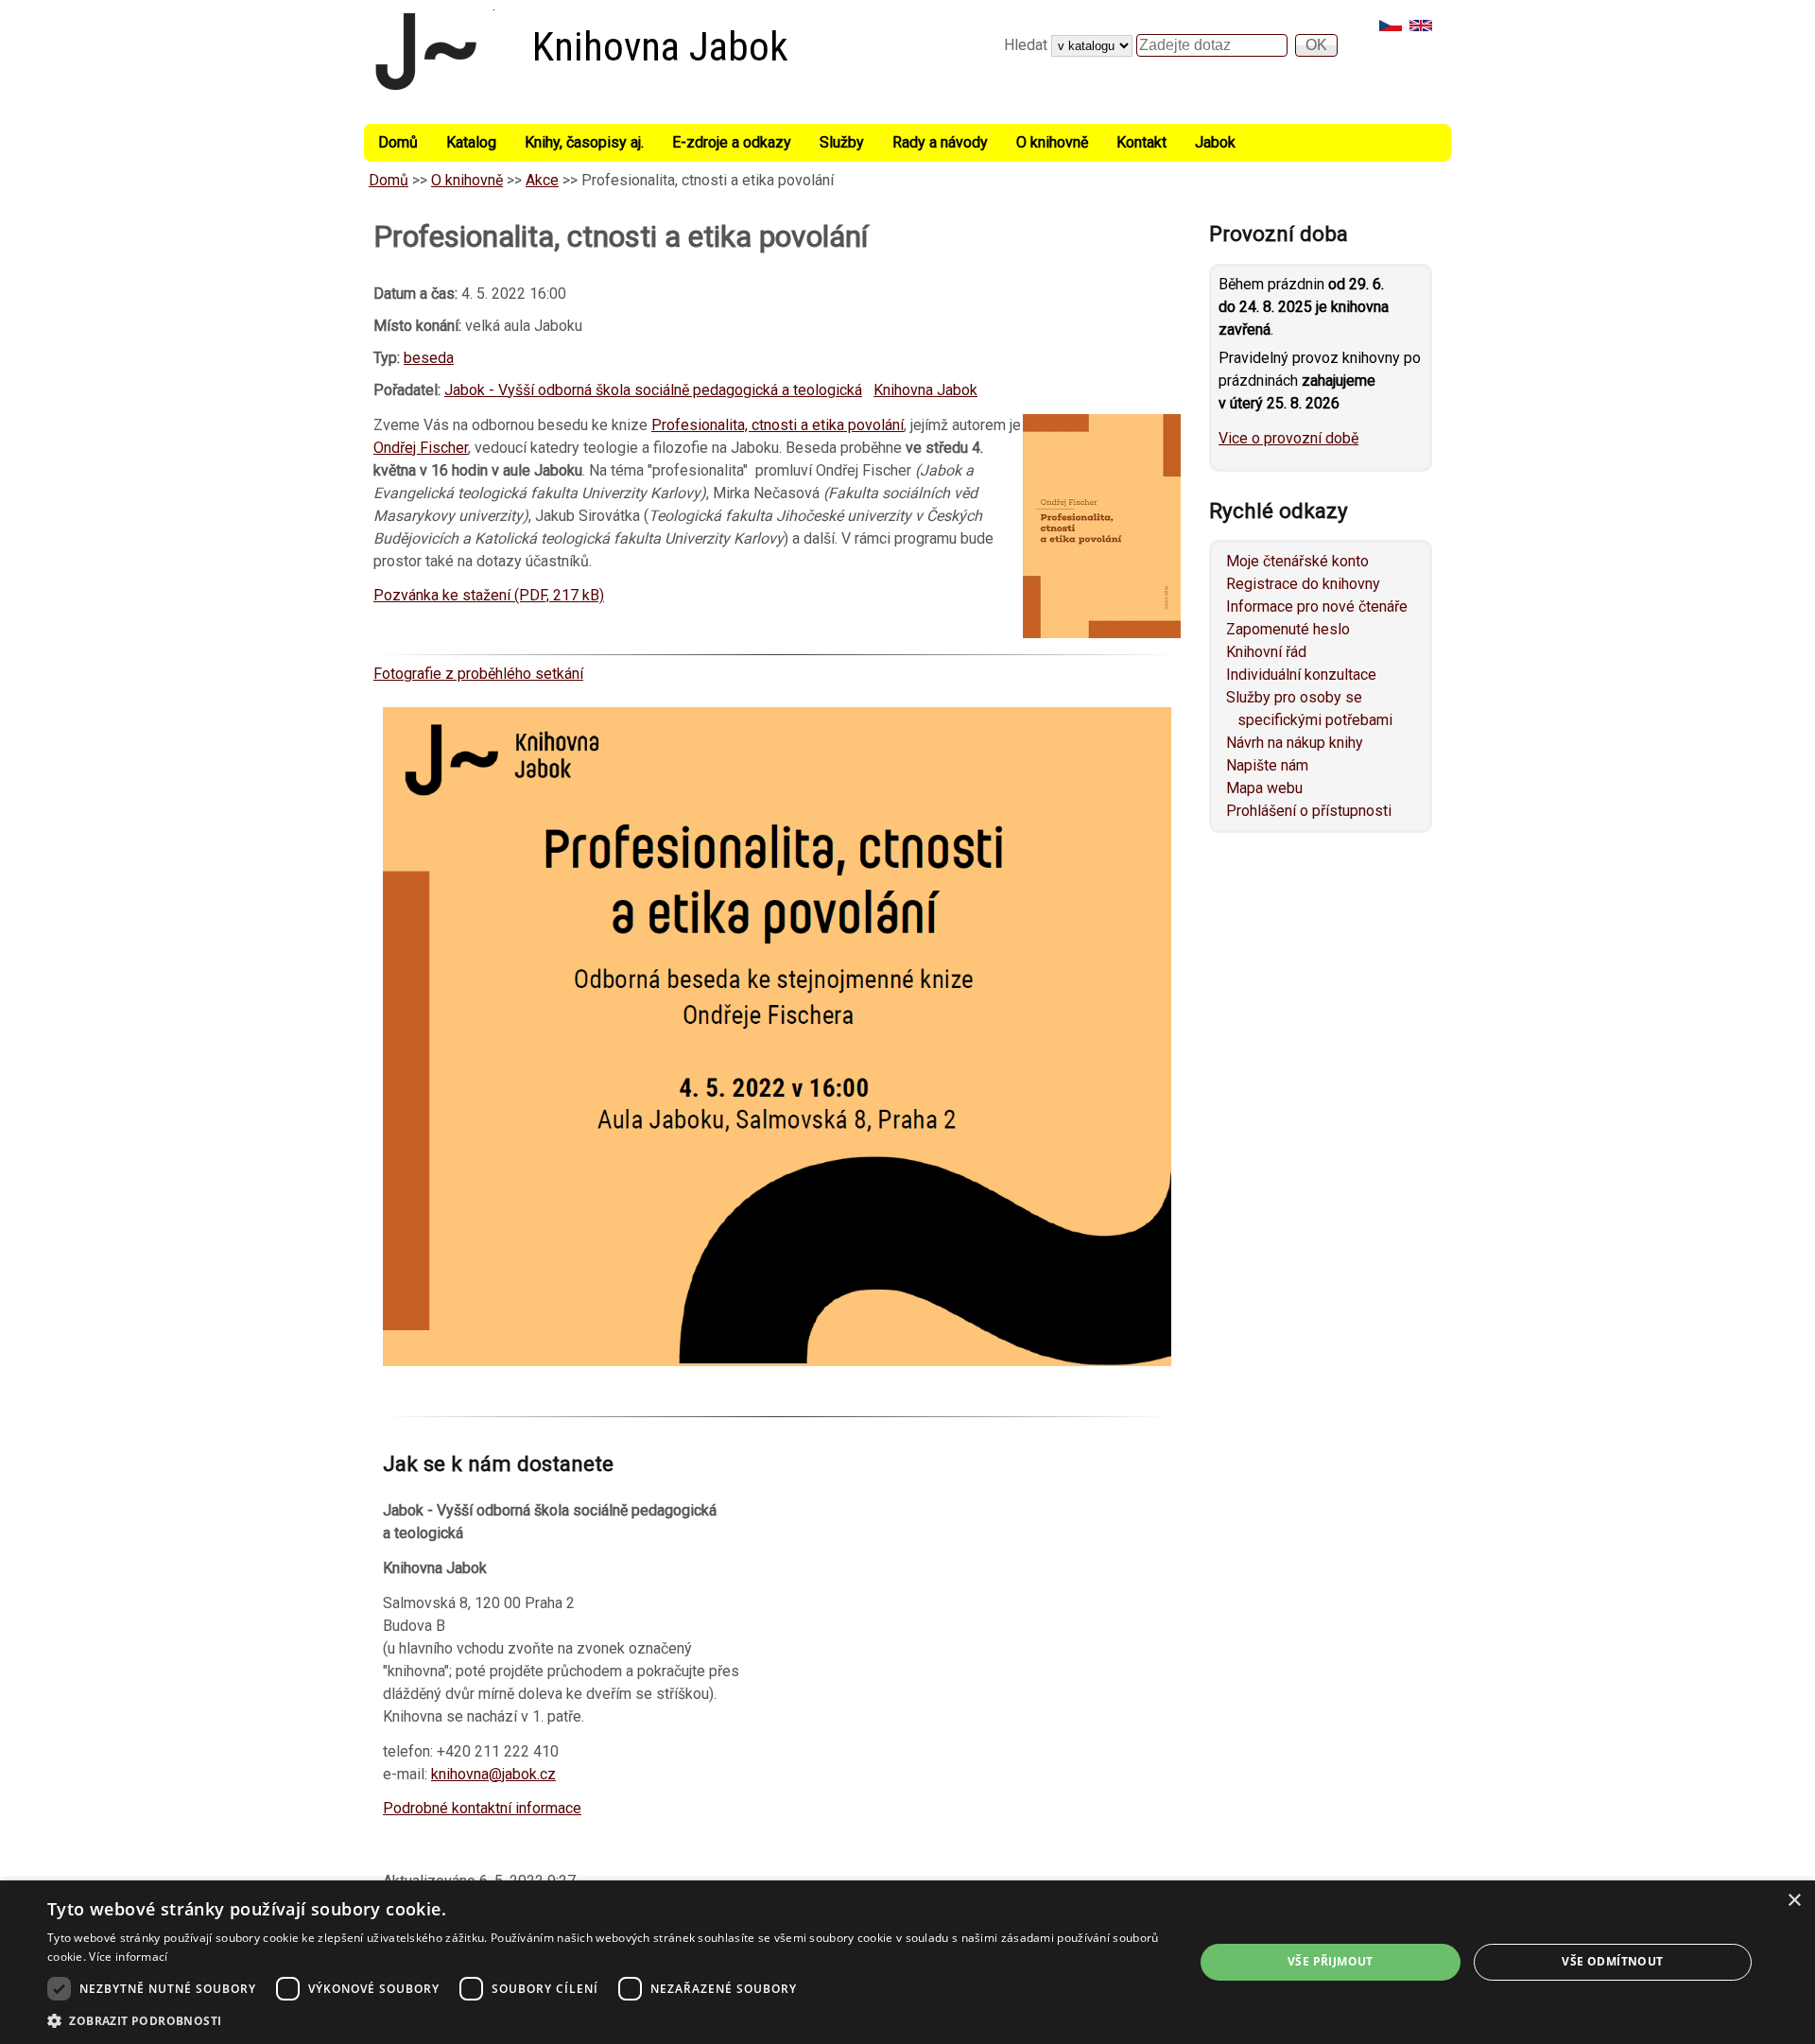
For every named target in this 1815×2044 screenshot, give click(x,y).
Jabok (1215, 142)
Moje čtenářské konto (1297, 561)
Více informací (128, 1957)
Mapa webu (1264, 788)
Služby (842, 142)
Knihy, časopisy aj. (584, 142)
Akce (542, 180)
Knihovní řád (1266, 652)
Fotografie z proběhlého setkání (478, 674)
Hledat (1028, 45)
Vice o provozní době (1288, 438)
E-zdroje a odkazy (732, 142)
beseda (429, 358)
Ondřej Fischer (421, 448)
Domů (398, 142)
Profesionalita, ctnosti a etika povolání (778, 425)
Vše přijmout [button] (1331, 1961)
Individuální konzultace (1301, 675)
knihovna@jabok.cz (493, 1774)
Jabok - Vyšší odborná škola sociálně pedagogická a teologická (653, 390)
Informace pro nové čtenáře (1317, 606)
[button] (604, 2020)
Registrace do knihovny (1303, 584)
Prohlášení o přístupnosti (1309, 811)
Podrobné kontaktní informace (482, 1808)
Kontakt (1141, 142)
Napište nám (1267, 765)
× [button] (1794, 1901)
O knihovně (1052, 142)
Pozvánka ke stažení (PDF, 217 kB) (489, 595)
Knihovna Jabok (660, 47)
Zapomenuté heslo (1288, 629)
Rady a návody (940, 142)
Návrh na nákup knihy (1295, 743)
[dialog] (907, 1962)
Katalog (471, 142)
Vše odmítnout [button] (1612, 1961)
